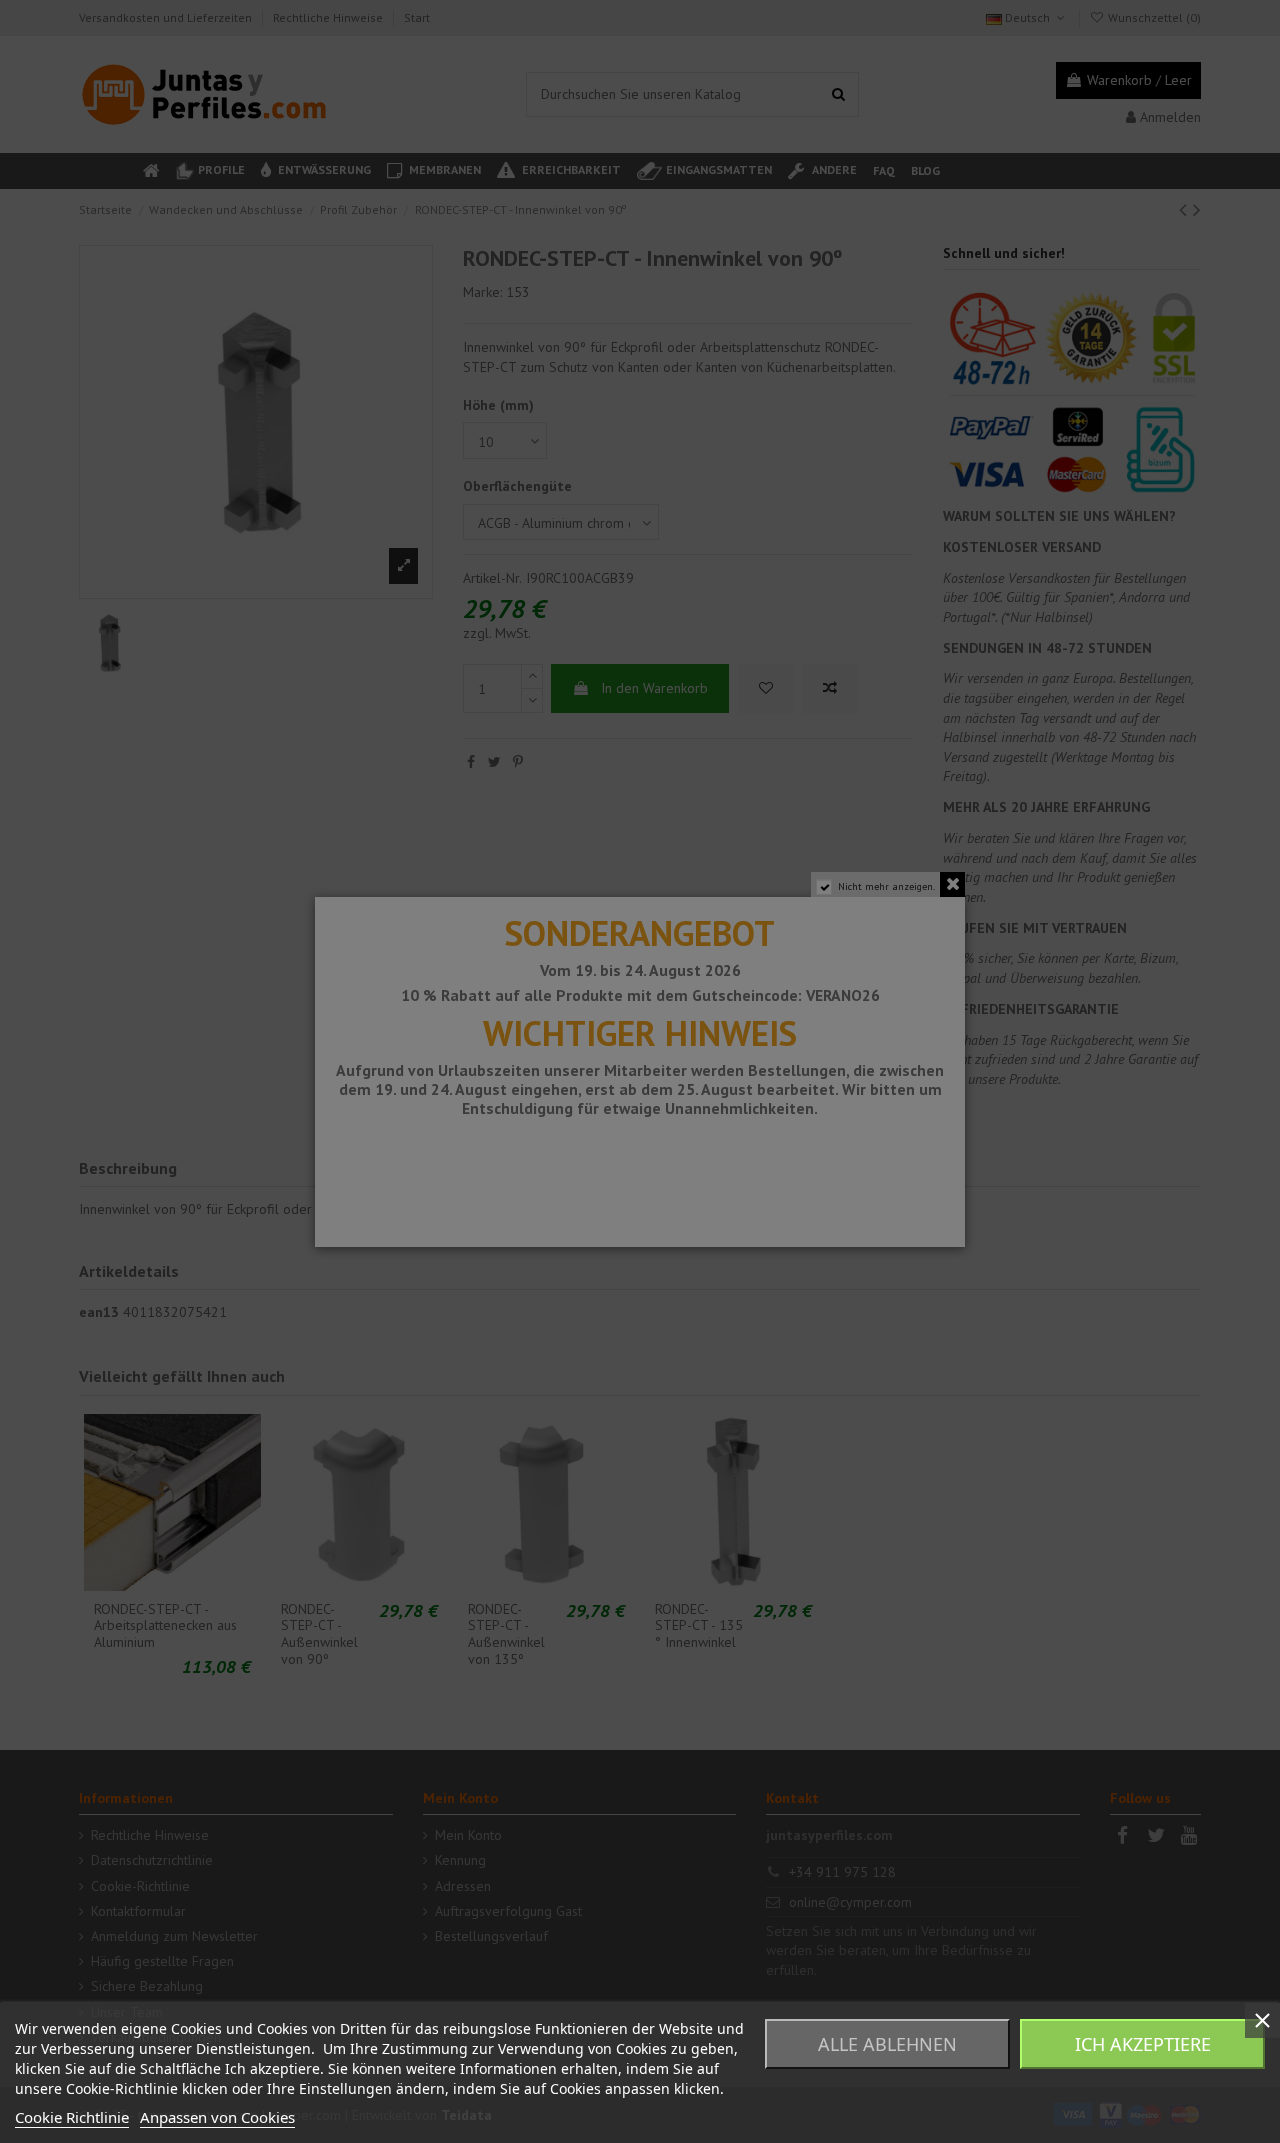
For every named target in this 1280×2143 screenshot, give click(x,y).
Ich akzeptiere (1143, 2044)
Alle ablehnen (887, 2044)
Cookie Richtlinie (72, 2117)
